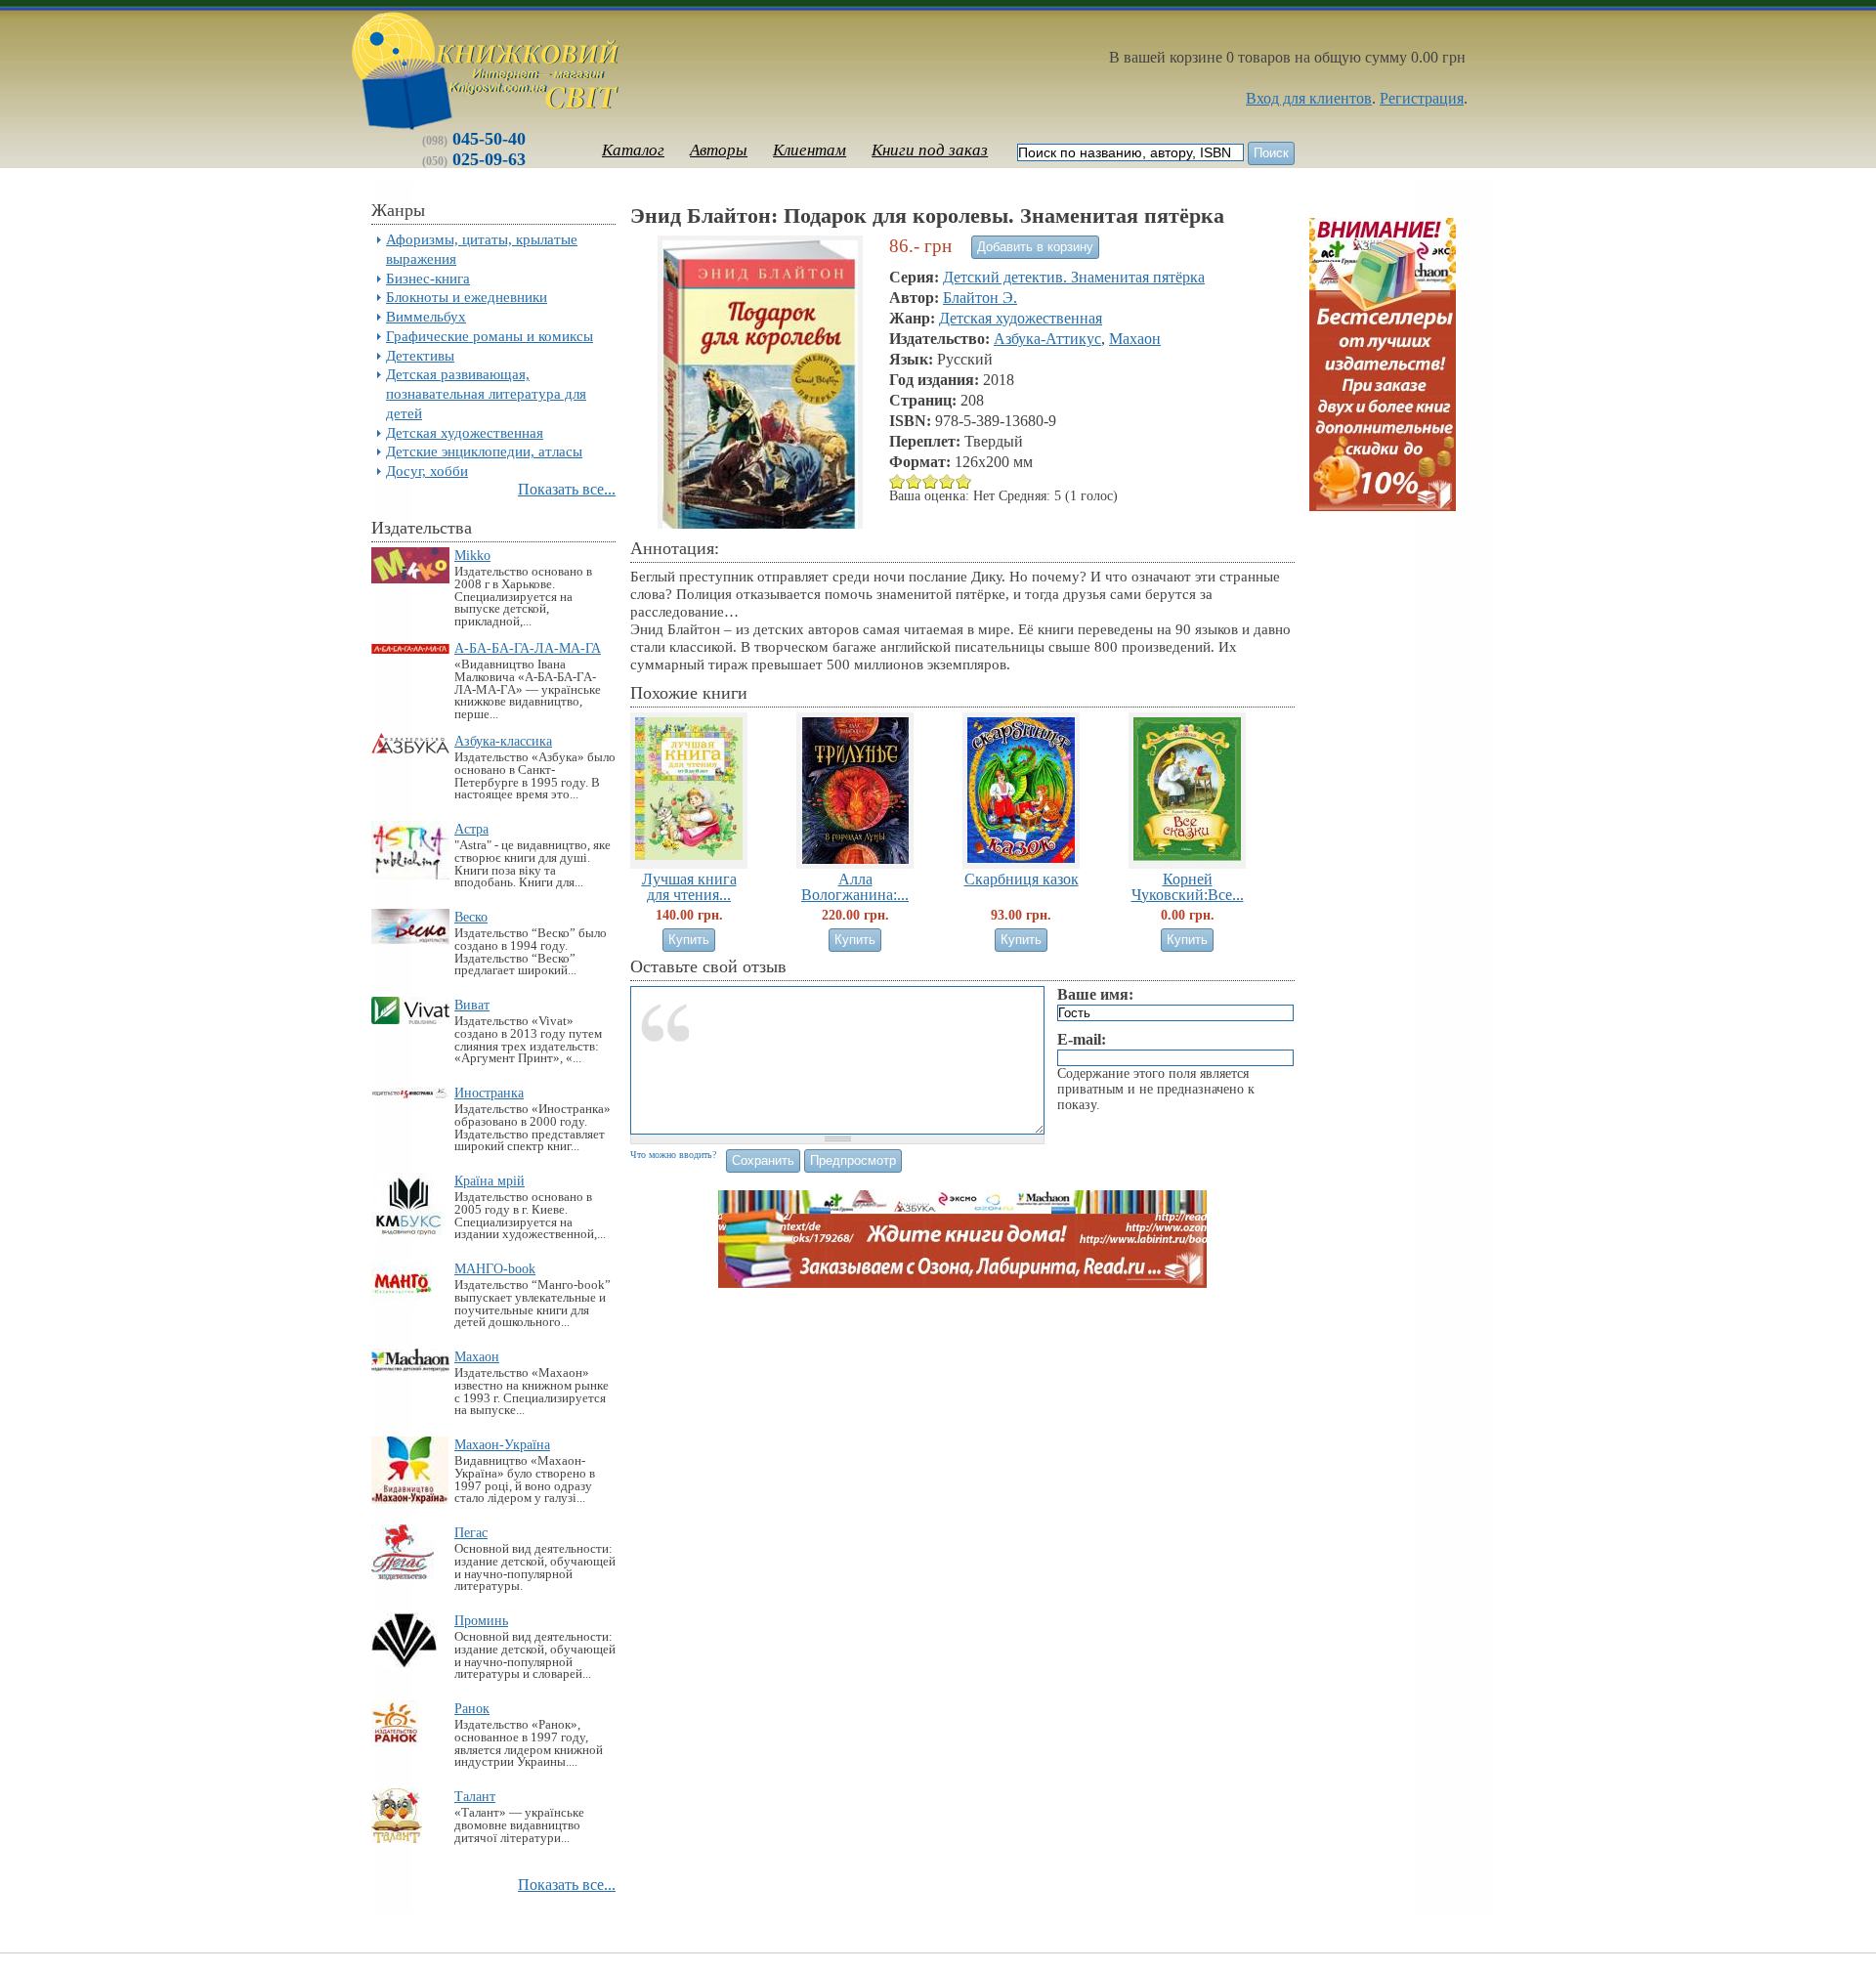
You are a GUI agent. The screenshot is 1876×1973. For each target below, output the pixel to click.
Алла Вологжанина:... (855, 886)
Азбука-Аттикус (1047, 339)
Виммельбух (426, 316)
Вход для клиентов (1309, 98)
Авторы (719, 150)
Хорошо (931, 481)
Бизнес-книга (428, 278)
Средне (914, 481)
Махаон (477, 1356)
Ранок (472, 1708)
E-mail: (1082, 1039)
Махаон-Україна (502, 1444)
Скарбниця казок (1022, 879)
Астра (471, 829)
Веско (471, 917)
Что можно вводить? (673, 1155)
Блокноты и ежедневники (467, 297)
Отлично (947, 481)
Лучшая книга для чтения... (689, 886)
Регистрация (1422, 98)
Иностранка (489, 1093)
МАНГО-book (495, 1268)
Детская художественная (465, 432)
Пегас (471, 1532)
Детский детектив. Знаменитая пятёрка (1074, 277)
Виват (472, 1005)
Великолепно (964, 481)
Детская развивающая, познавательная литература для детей (486, 393)
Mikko (472, 555)
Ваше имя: (1095, 994)
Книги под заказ (930, 150)
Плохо (897, 481)
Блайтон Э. (980, 298)
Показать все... (567, 489)
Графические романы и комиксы (490, 336)
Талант (475, 1796)
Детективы (420, 355)
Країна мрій (490, 1180)
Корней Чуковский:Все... (1188, 886)
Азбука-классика (503, 741)
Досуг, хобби (427, 471)
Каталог (633, 150)
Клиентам (810, 150)
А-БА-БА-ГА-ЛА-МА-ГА (528, 648)
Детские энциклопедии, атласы (484, 451)
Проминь (481, 1620)
